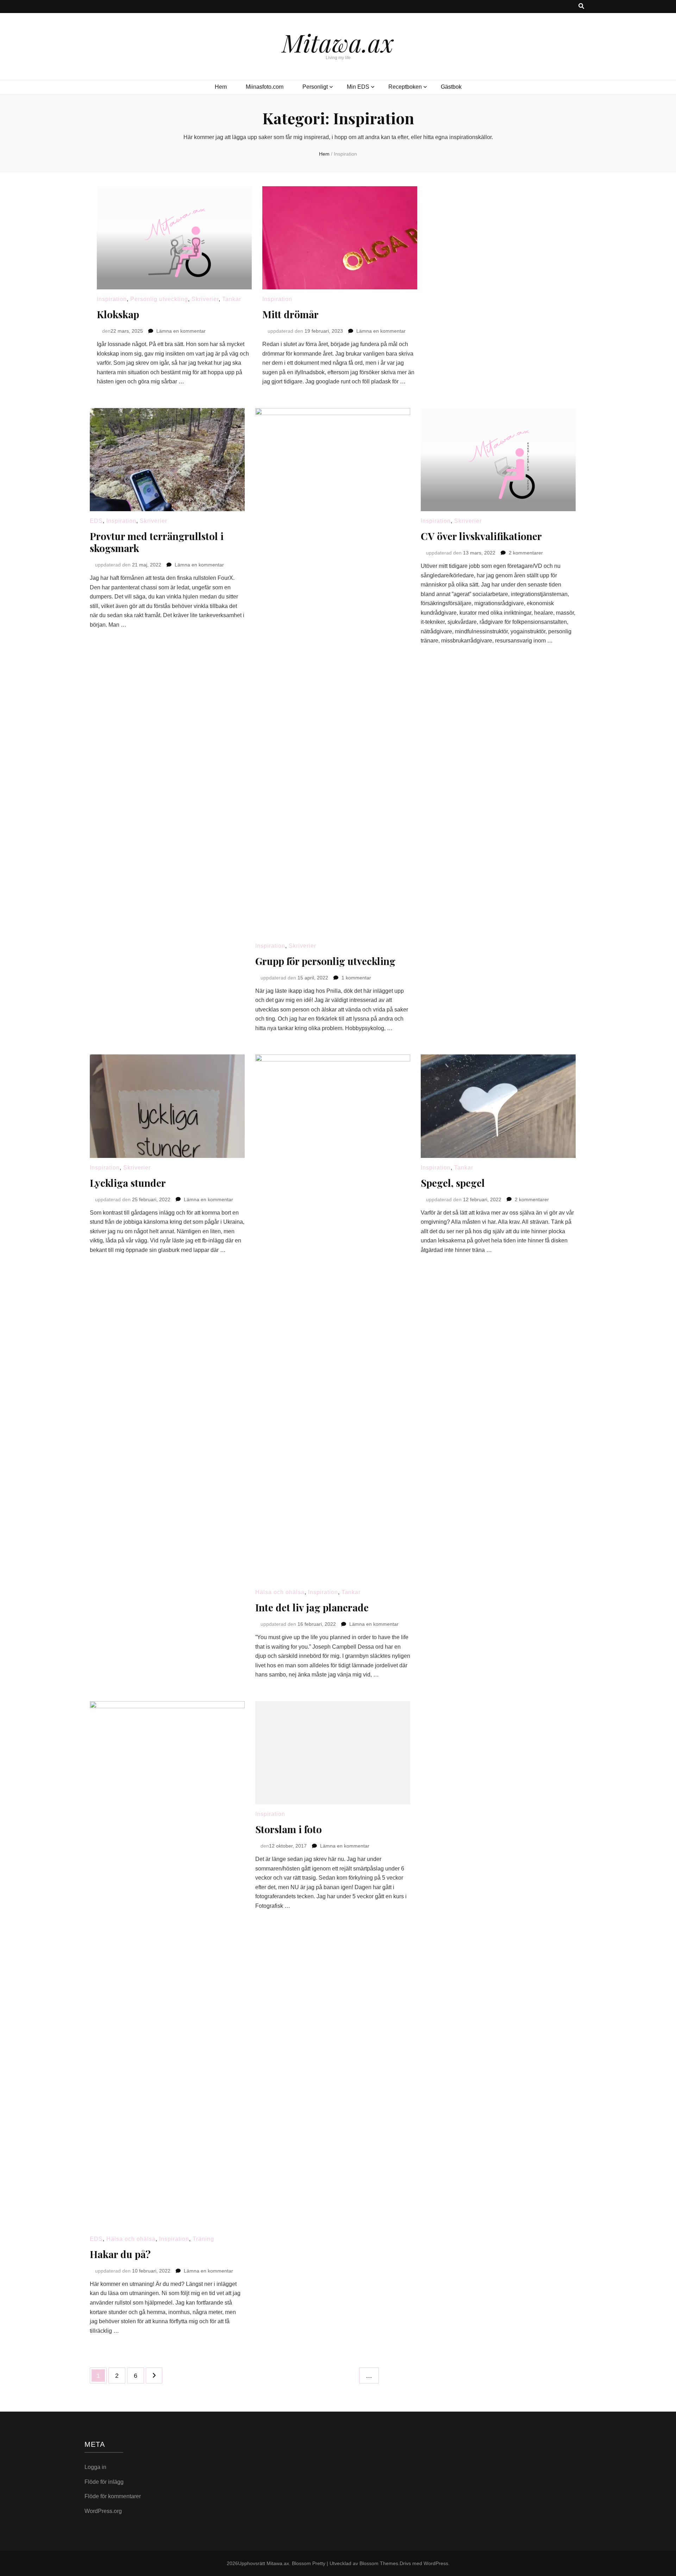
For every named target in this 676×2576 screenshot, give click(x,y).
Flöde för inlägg (104, 2482)
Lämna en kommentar (181, 331)
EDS (96, 521)
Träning (203, 2239)
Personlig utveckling (159, 299)
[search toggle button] (581, 7)
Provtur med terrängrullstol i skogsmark (157, 542)
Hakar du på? (120, 2254)
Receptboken (405, 87)
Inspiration (112, 299)
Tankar (232, 299)
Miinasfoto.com (265, 87)
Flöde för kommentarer (113, 2496)
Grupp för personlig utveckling (325, 961)
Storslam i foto (289, 1829)
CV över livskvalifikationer (481, 536)
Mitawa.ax (338, 42)
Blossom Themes (379, 2563)
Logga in (95, 2467)
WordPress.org (103, 2511)
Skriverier (205, 299)
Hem (221, 87)
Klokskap (118, 314)
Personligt (315, 87)
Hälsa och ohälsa (280, 1592)
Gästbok (451, 87)
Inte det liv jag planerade (312, 1607)
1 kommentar (356, 978)
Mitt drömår (290, 314)
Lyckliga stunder (128, 1183)
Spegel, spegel (453, 1183)
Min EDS (358, 87)
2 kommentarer (526, 553)
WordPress (436, 2563)
